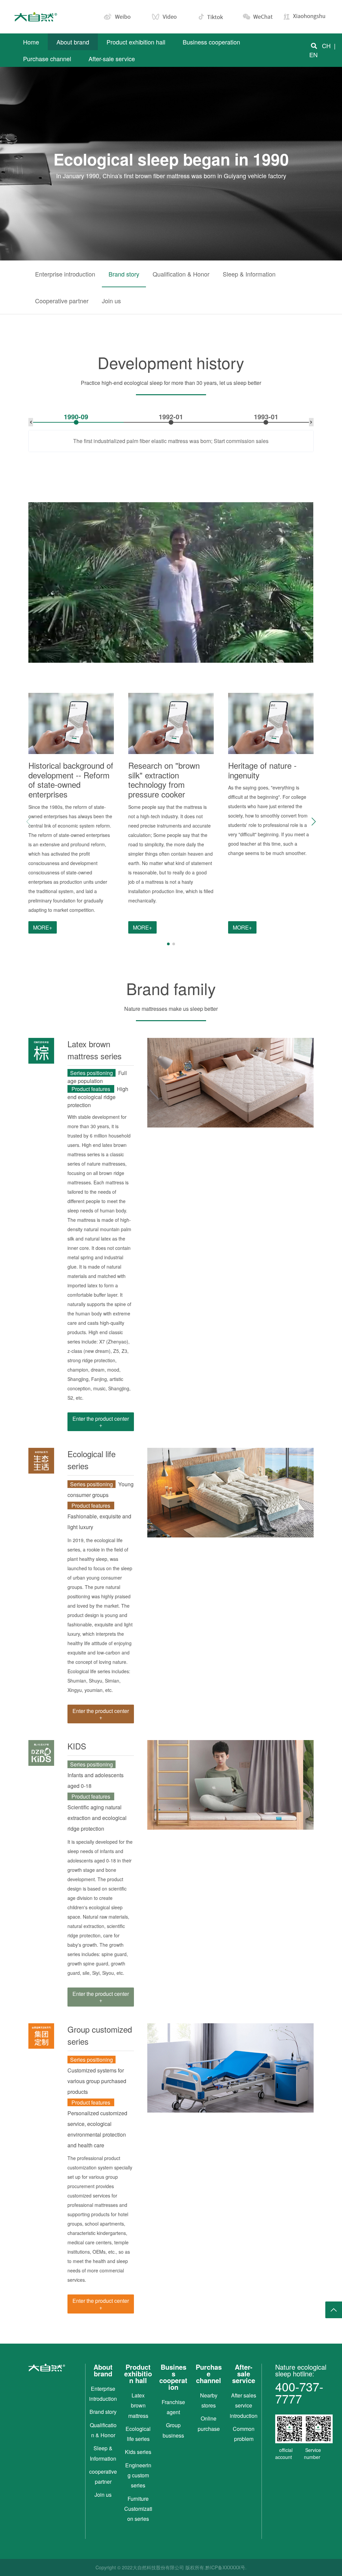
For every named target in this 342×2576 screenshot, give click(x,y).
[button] (314, 822)
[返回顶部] (334, 2310)
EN (313, 55)
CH (326, 45)
